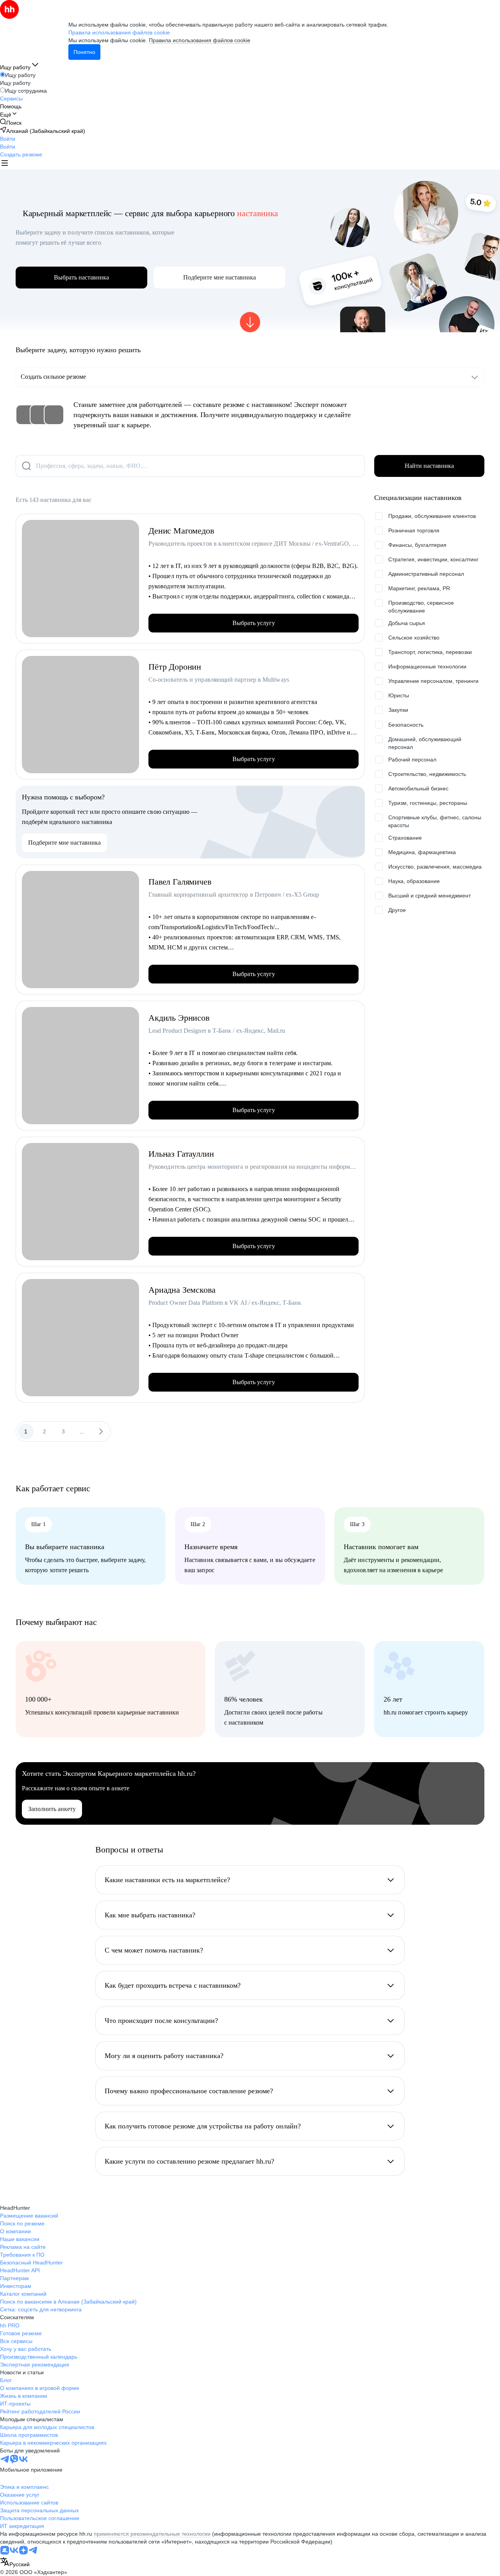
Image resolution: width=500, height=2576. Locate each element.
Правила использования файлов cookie (200, 40)
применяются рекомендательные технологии (152, 2534)
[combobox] (15, 2563)
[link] (11, 123)
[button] (8, 139)
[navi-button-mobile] (5, 164)
